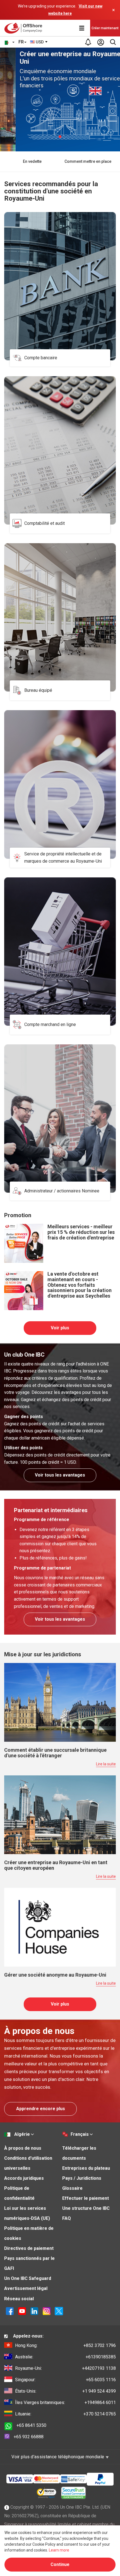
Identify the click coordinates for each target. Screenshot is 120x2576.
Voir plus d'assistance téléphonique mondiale (58, 2457)
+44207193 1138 (65, 2368)
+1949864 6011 (65, 2402)
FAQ (67, 2218)
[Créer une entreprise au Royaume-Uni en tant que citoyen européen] (60, 1814)
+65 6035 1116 (65, 2380)
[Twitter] (59, 2311)
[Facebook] (10, 2311)
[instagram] (47, 2311)
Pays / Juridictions (82, 2178)
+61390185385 (65, 2357)
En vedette (32, 161)
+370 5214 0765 (65, 2414)
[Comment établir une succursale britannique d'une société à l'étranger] (60, 1702)
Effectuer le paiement (86, 2198)
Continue (60, 2564)
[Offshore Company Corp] (25, 28)
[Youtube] (22, 2311)
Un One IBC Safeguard (28, 2278)
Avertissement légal (26, 2288)
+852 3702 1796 (65, 2345)
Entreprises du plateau (86, 2168)
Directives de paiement (29, 2248)
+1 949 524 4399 (65, 2391)
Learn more (59, 2550)
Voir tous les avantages (60, 1475)
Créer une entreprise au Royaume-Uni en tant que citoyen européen (56, 1865)
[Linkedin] (34, 2311)
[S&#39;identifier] (100, 42)
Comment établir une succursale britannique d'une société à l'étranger (55, 1753)
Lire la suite (106, 1764)
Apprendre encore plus (41, 2109)
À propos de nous (23, 2148)
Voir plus (60, 1328)
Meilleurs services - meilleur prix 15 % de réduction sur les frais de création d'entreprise (81, 1232)
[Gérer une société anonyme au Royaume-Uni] (60, 1927)
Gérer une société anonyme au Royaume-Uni (55, 1975)
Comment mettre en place (88, 161)
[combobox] (39, 42)
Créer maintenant (105, 28)
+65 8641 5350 (31, 2425)
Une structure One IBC (86, 2208)
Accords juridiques (24, 2178)
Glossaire (72, 2188)
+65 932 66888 (29, 2437)
